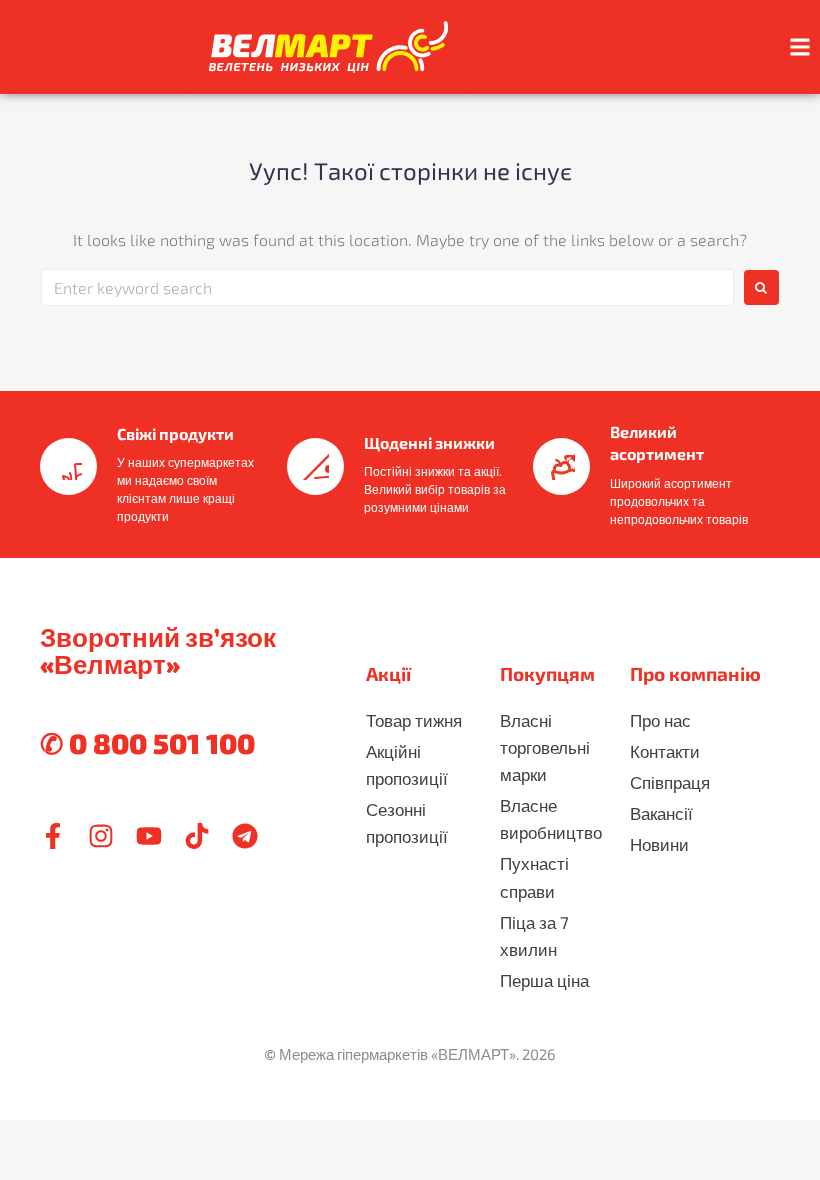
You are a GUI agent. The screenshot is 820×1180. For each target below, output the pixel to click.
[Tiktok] (197, 836)
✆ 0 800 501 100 (147, 743)
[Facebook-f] (53, 836)
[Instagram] (101, 836)
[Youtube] (149, 836)
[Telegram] (245, 836)
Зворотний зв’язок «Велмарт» (158, 650)
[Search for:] (387, 287)
